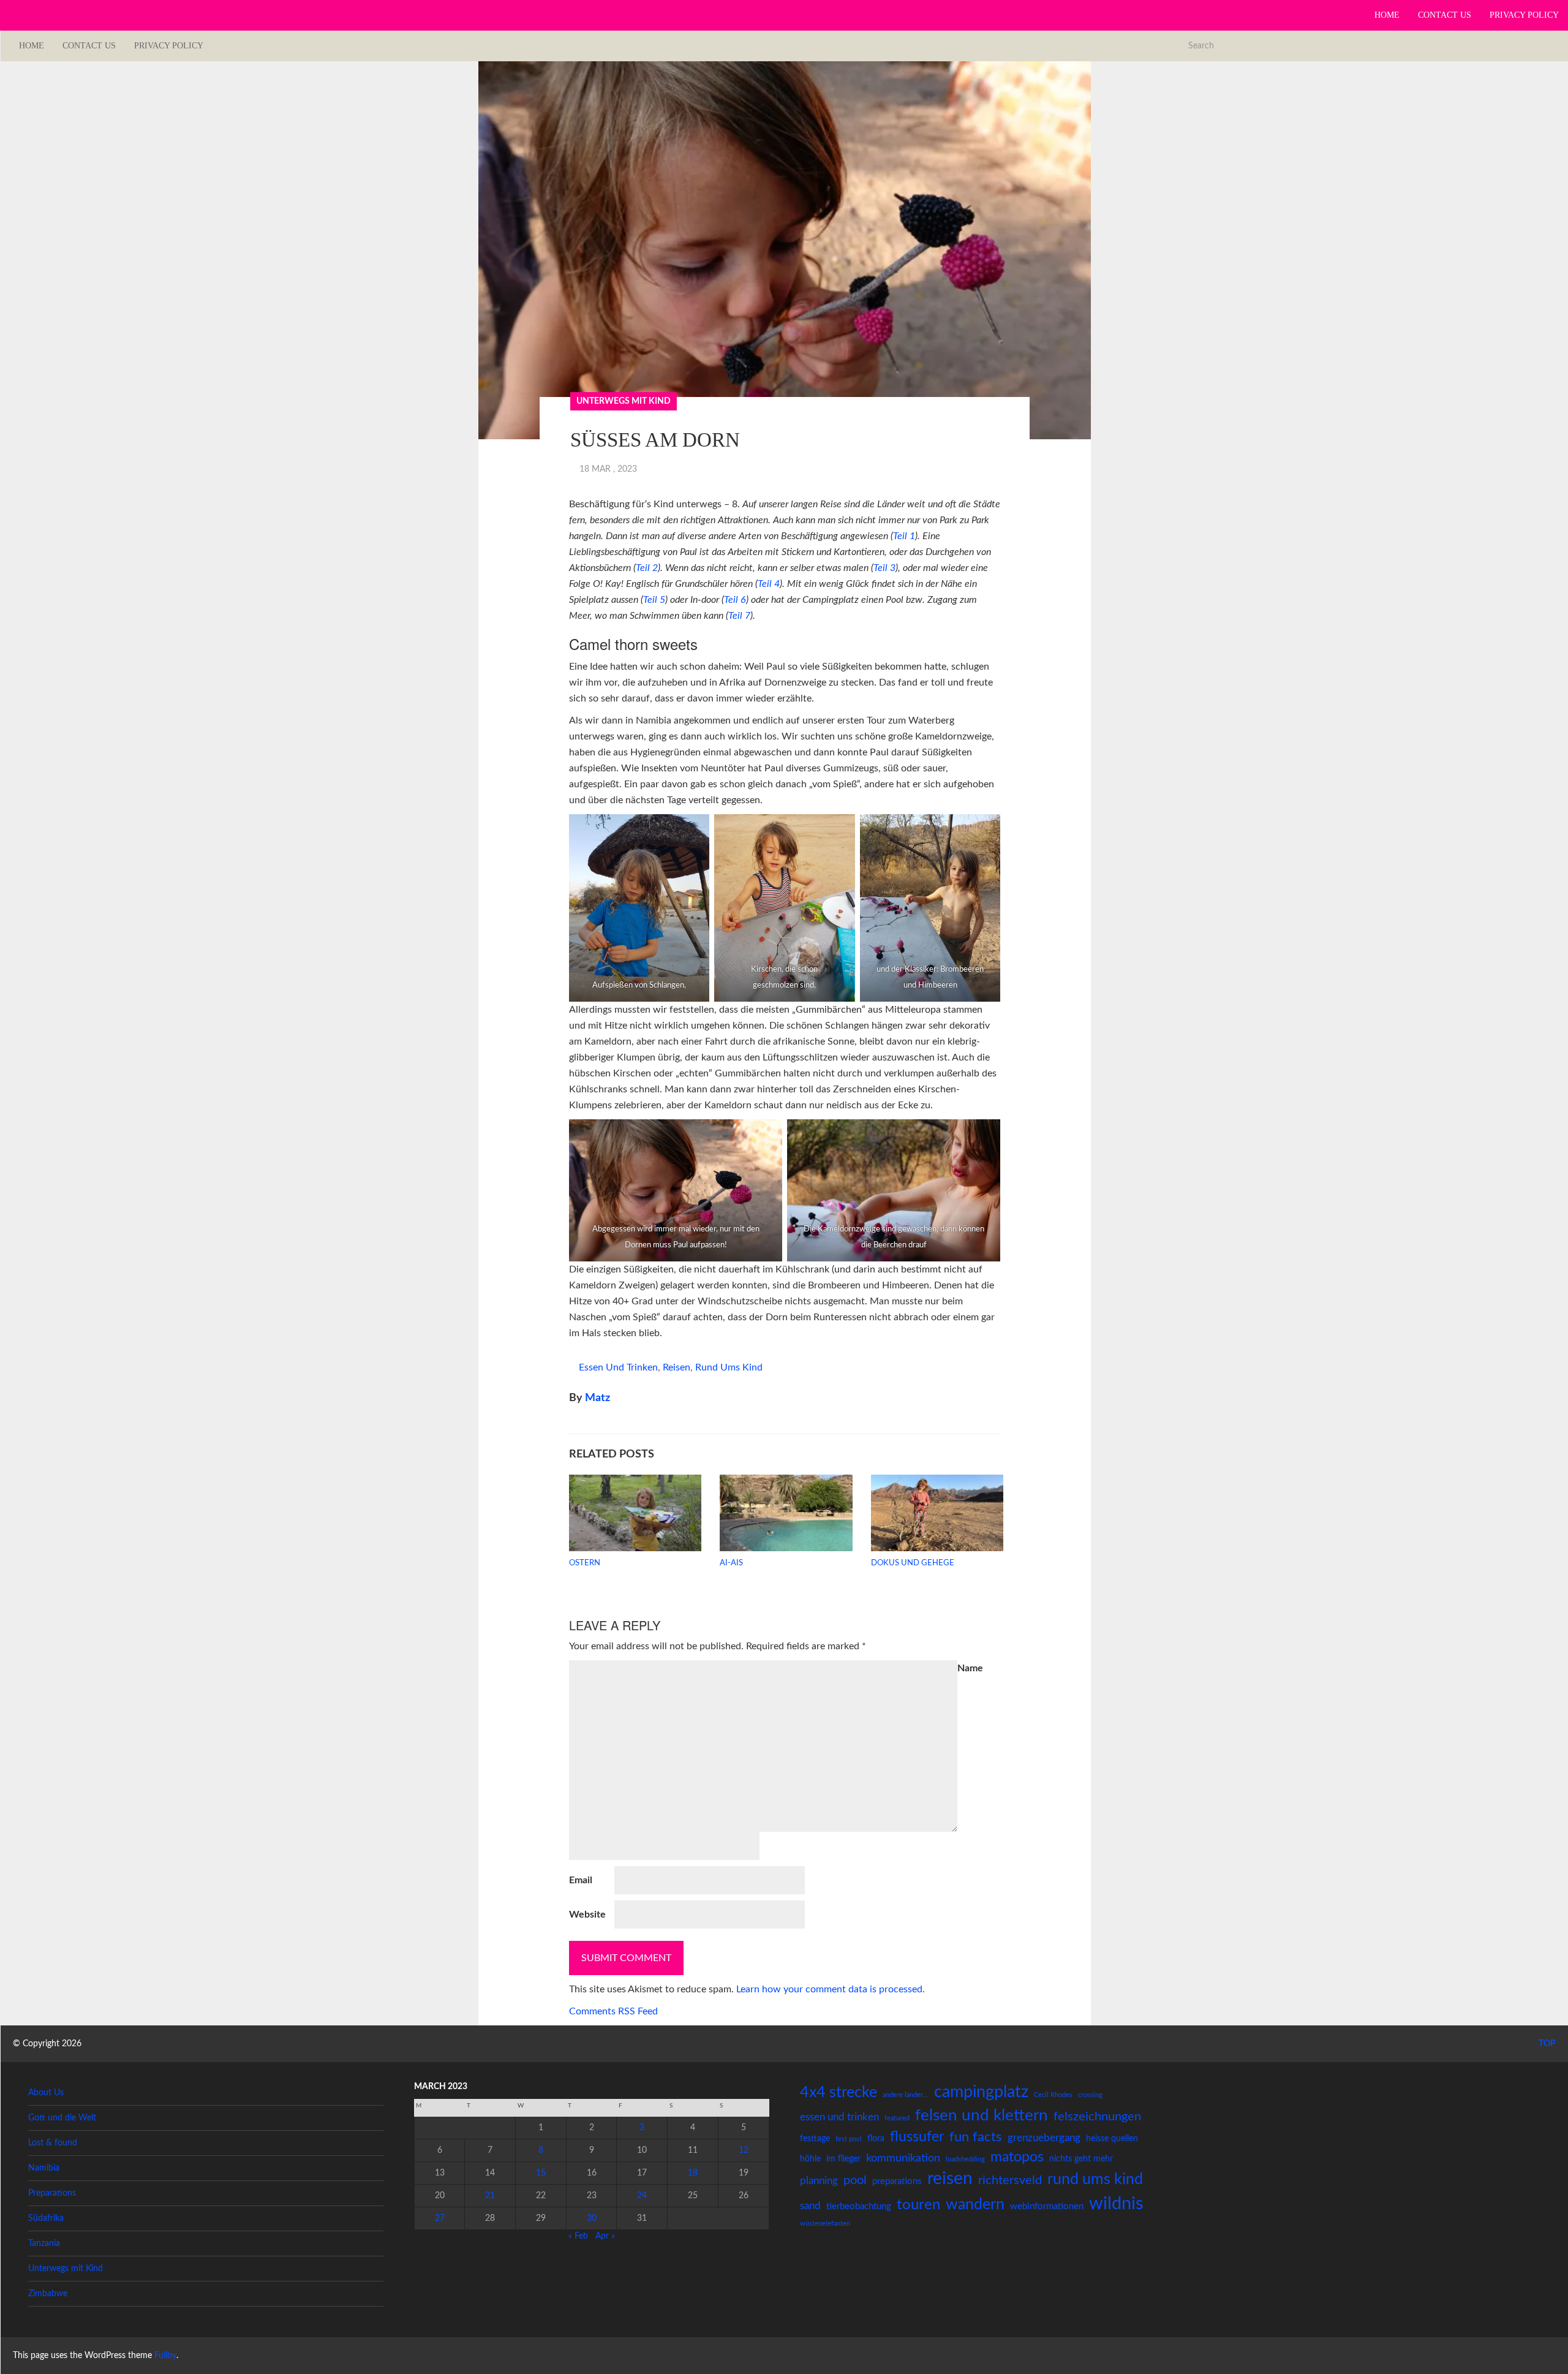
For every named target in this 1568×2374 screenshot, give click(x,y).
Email (581, 1880)
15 (541, 2173)
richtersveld (1010, 2180)
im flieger (843, 2159)
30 (592, 2218)
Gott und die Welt (62, 2118)
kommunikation (903, 2158)
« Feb (578, 2236)
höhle (810, 2159)
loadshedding (965, 2159)
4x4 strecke (839, 2092)
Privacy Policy (1524, 15)
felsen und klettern (982, 2115)
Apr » (605, 2236)
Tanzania (44, 2244)
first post (849, 2139)
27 (440, 2218)
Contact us (1445, 15)
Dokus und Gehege (913, 1563)
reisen (677, 1367)
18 (693, 2173)
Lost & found (53, 2143)
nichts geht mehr (1081, 2159)
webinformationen (1047, 2206)
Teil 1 (904, 536)
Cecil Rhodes (1053, 2095)
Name (970, 1668)
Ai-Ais (731, 1563)
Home (1387, 15)
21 (490, 2196)
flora (876, 2139)
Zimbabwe (48, 2294)
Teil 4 (769, 584)
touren (918, 2205)
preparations (897, 2181)
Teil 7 (739, 616)
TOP (1546, 2044)
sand (810, 2206)
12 (744, 2150)
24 (642, 2196)
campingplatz (981, 2092)
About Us (46, 2093)
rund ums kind (729, 1367)
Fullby (165, 2356)
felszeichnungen (1097, 2117)
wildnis (1116, 2204)
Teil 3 (884, 568)
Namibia (44, 2168)
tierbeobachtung (859, 2206)
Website (587, 1915)
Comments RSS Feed (613, 2011)
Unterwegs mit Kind (624, 401)
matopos (1017, 2157)
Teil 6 (735, 600)
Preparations (52, 2193)
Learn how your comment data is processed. (831, 1989)
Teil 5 (654, 600)
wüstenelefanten (825, 2224)
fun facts (976, 2137)
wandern (975, 2205)
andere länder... (906, 2095)
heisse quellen (1112, 2139)
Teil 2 (647, 568)
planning (819, 2181)
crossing (1090, 2095)
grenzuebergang (1044, 2138)
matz (597, 1398)
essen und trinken (618, 1367)
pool (855, 2180)
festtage (815, 2139)
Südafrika (46, 2218)
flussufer (917, 2137)
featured (897, 2118)
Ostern (585, 1563)
